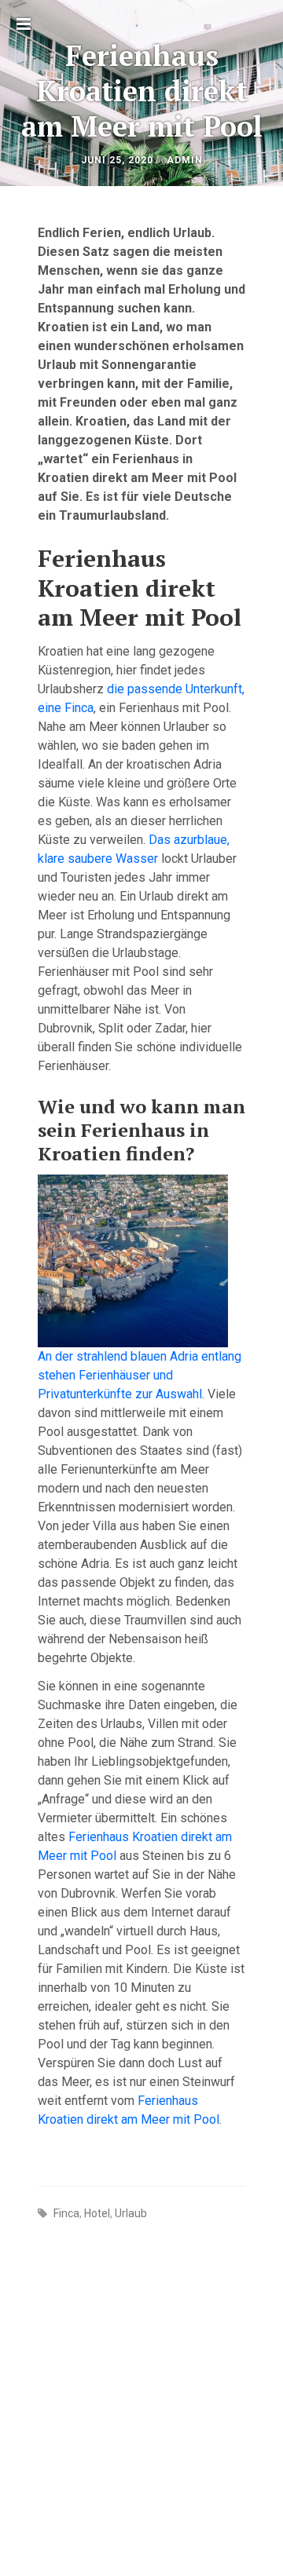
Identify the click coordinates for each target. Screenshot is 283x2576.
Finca (66, 2213)
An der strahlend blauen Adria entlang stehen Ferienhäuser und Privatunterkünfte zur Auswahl (140, 1375)
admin (185, 160)
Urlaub (131, 2213)
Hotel (97, 2213)
